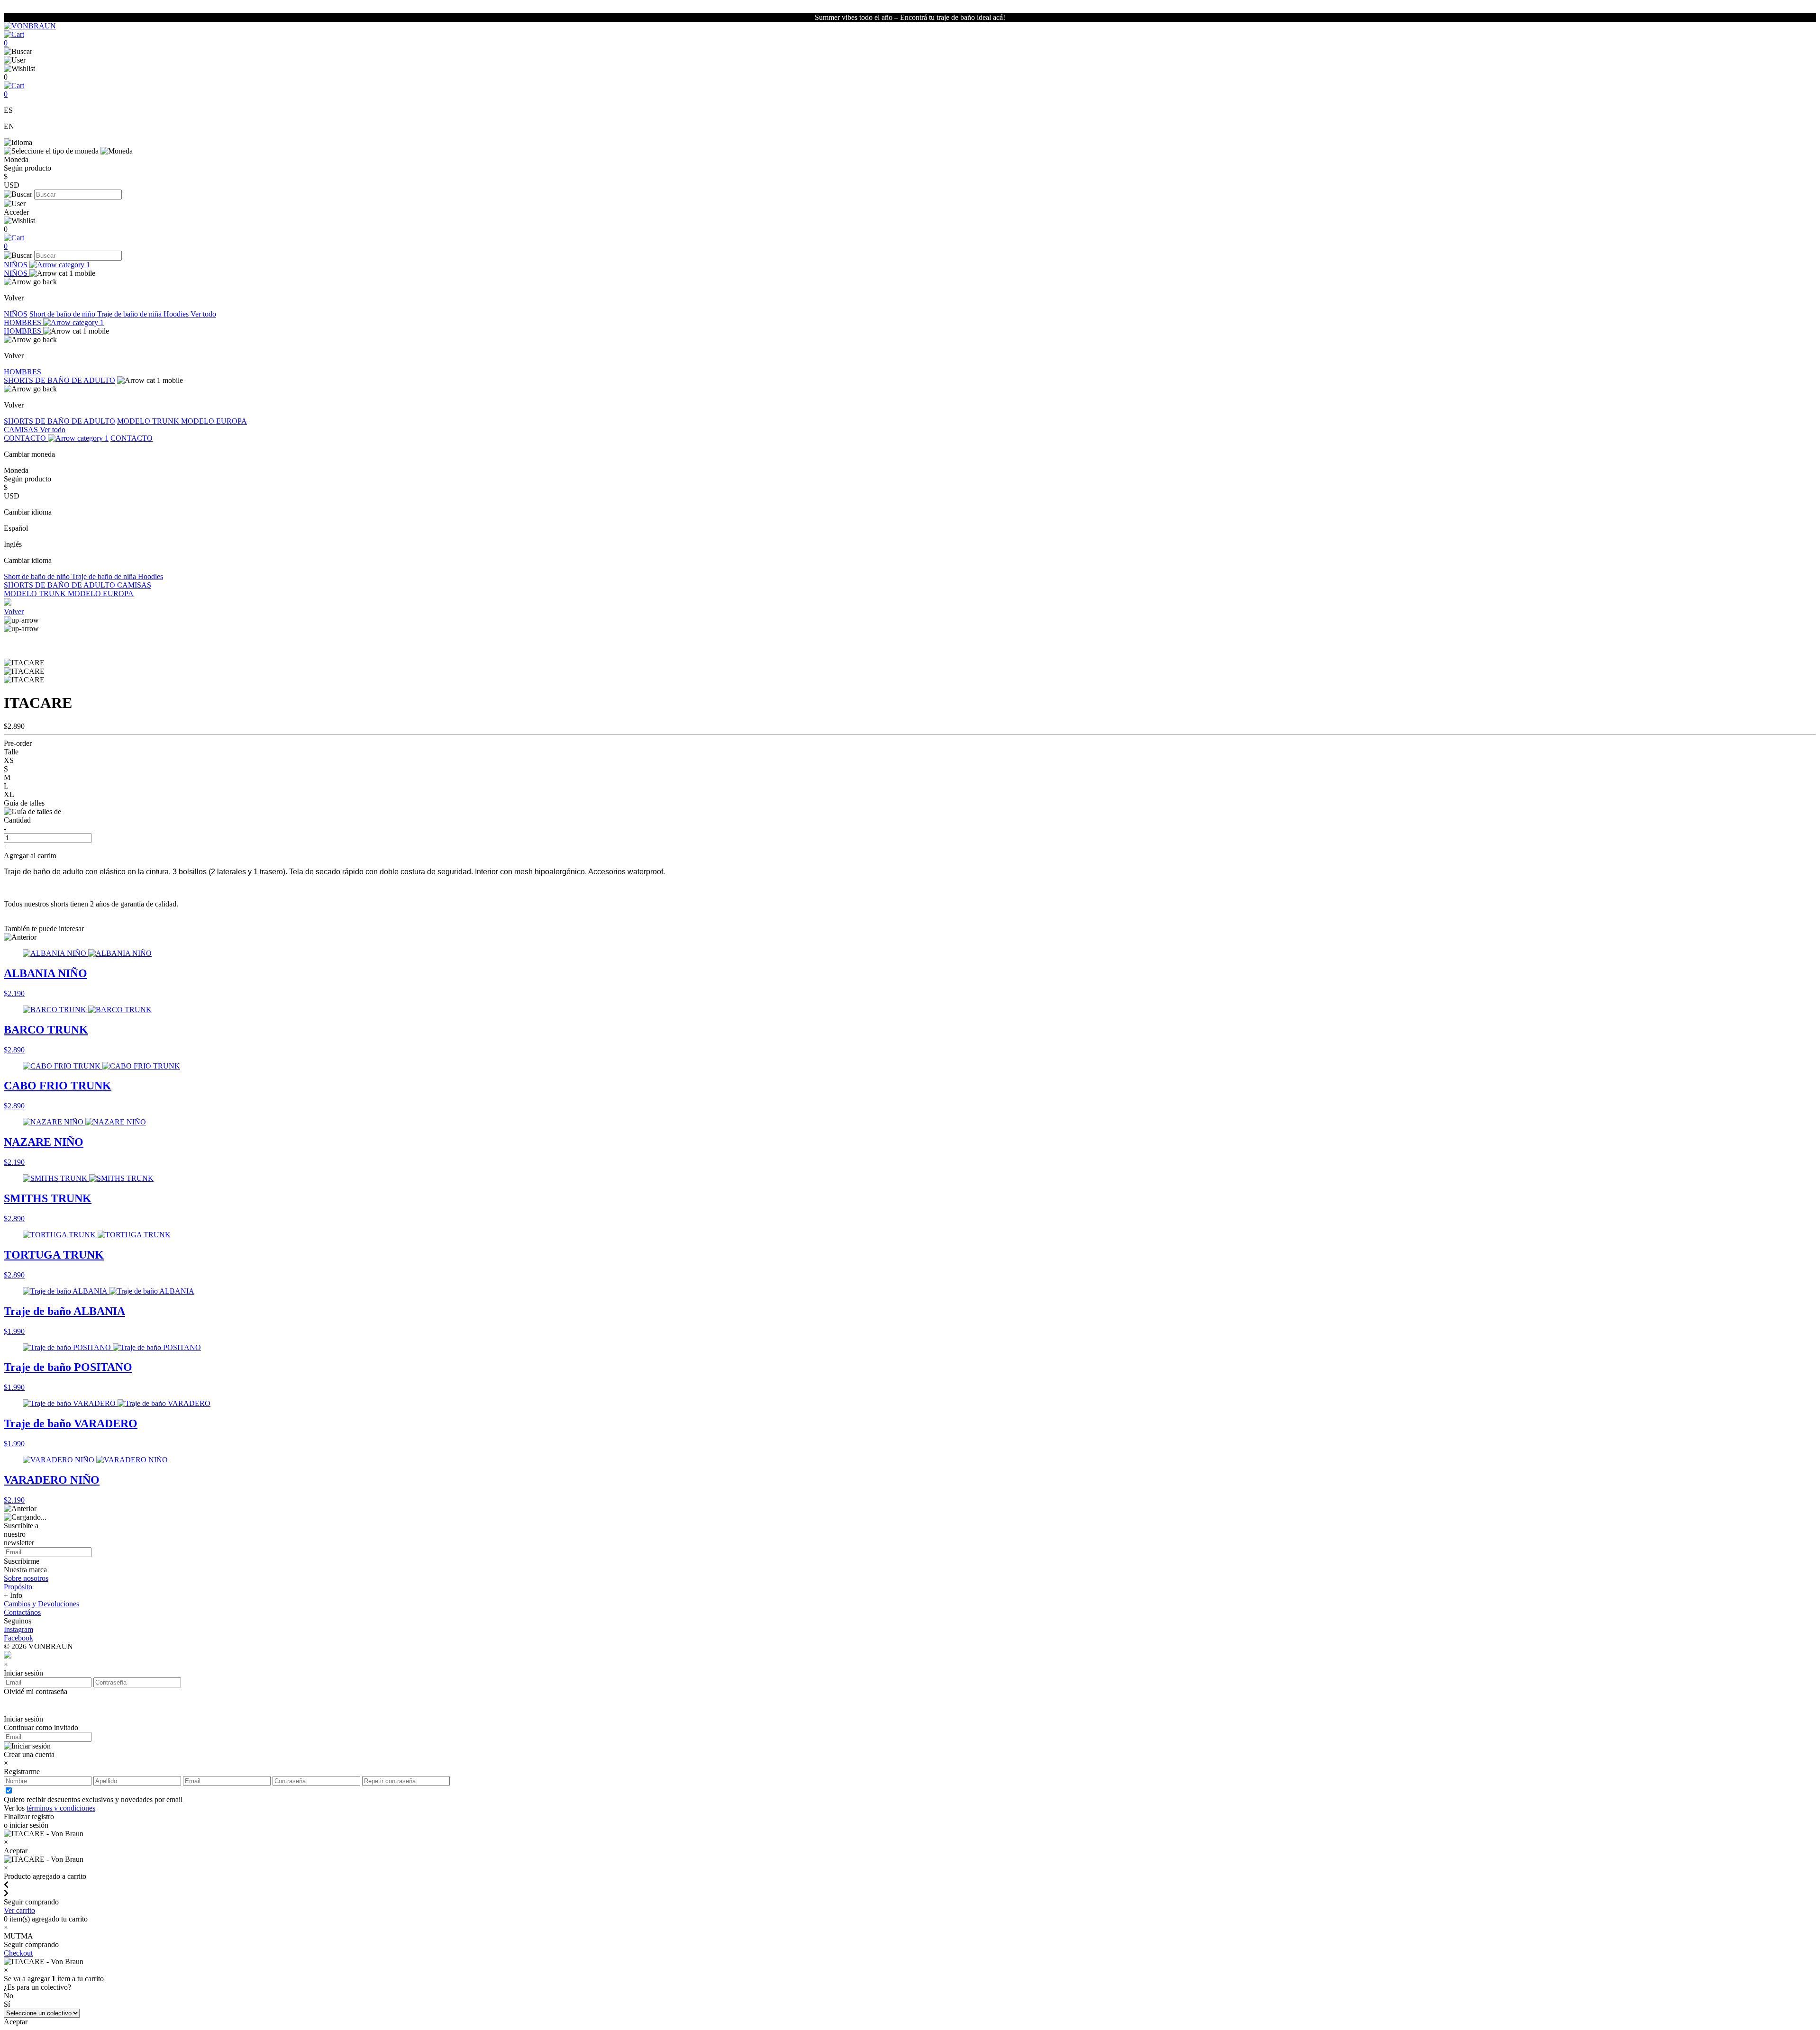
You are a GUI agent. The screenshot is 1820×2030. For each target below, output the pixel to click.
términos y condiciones (61, 1808)
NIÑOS (17, 265)
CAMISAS (22, 430)
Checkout (18, 1953)
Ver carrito (19, 1910)
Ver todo (203, 314)
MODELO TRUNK (149, 421)
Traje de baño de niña (130, 314)
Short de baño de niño (63, 314)
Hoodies (177, 314)
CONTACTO (26, 438)
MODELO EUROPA (214, 421)
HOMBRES (23, 322)
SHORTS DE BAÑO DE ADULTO (59, 380)
